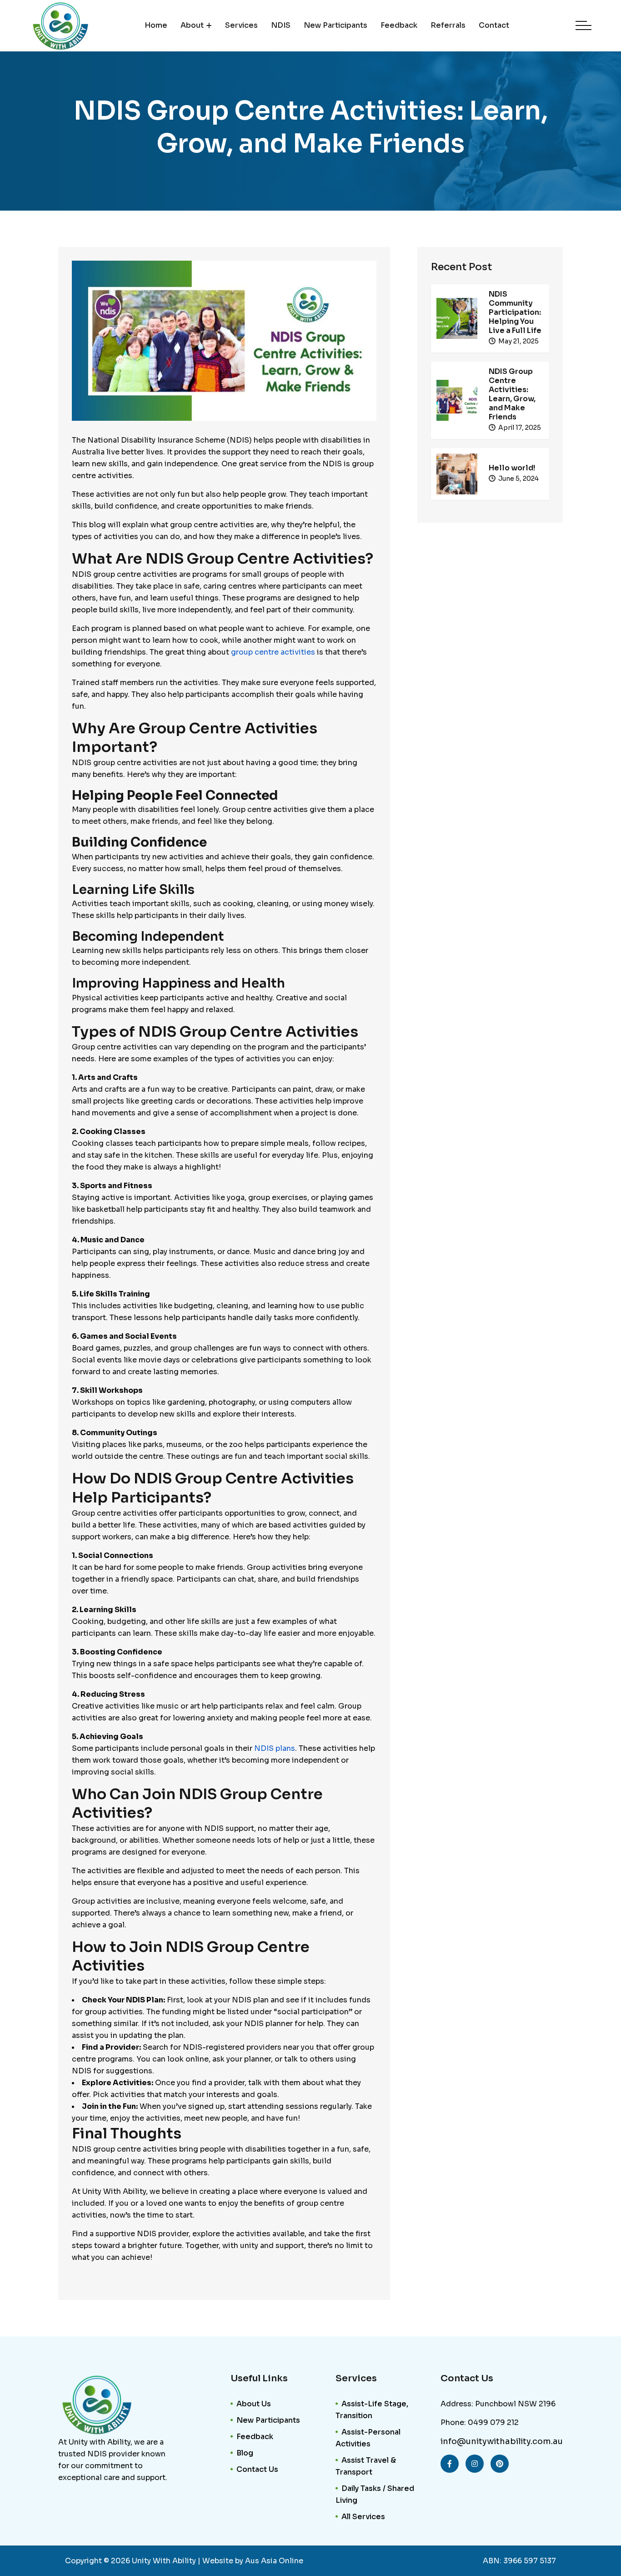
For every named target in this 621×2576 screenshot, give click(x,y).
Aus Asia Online (274, 2561)
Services (241, 25)
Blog (245, 2453)
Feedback (399, 25)
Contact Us (257, 2469)
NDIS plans (275, 1748)
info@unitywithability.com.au (502, 2441)
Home (156, 25)
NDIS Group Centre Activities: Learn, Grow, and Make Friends (512, 394)
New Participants (336, 25)
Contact (494, 25)
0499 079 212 (493, 2422)
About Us (254, 2404)
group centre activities (273, 652)
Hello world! (512, 468)
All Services (363, 2517)
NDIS (281, 25)
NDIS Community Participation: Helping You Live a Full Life (515, 312)
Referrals (448, 25)
